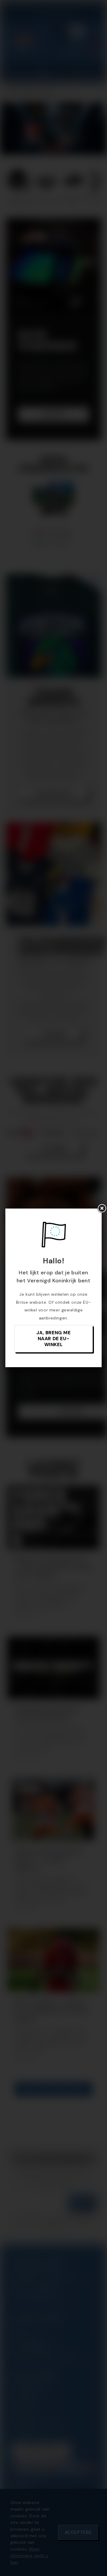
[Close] (102, 1209)
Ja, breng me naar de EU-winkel (53, 1339)
